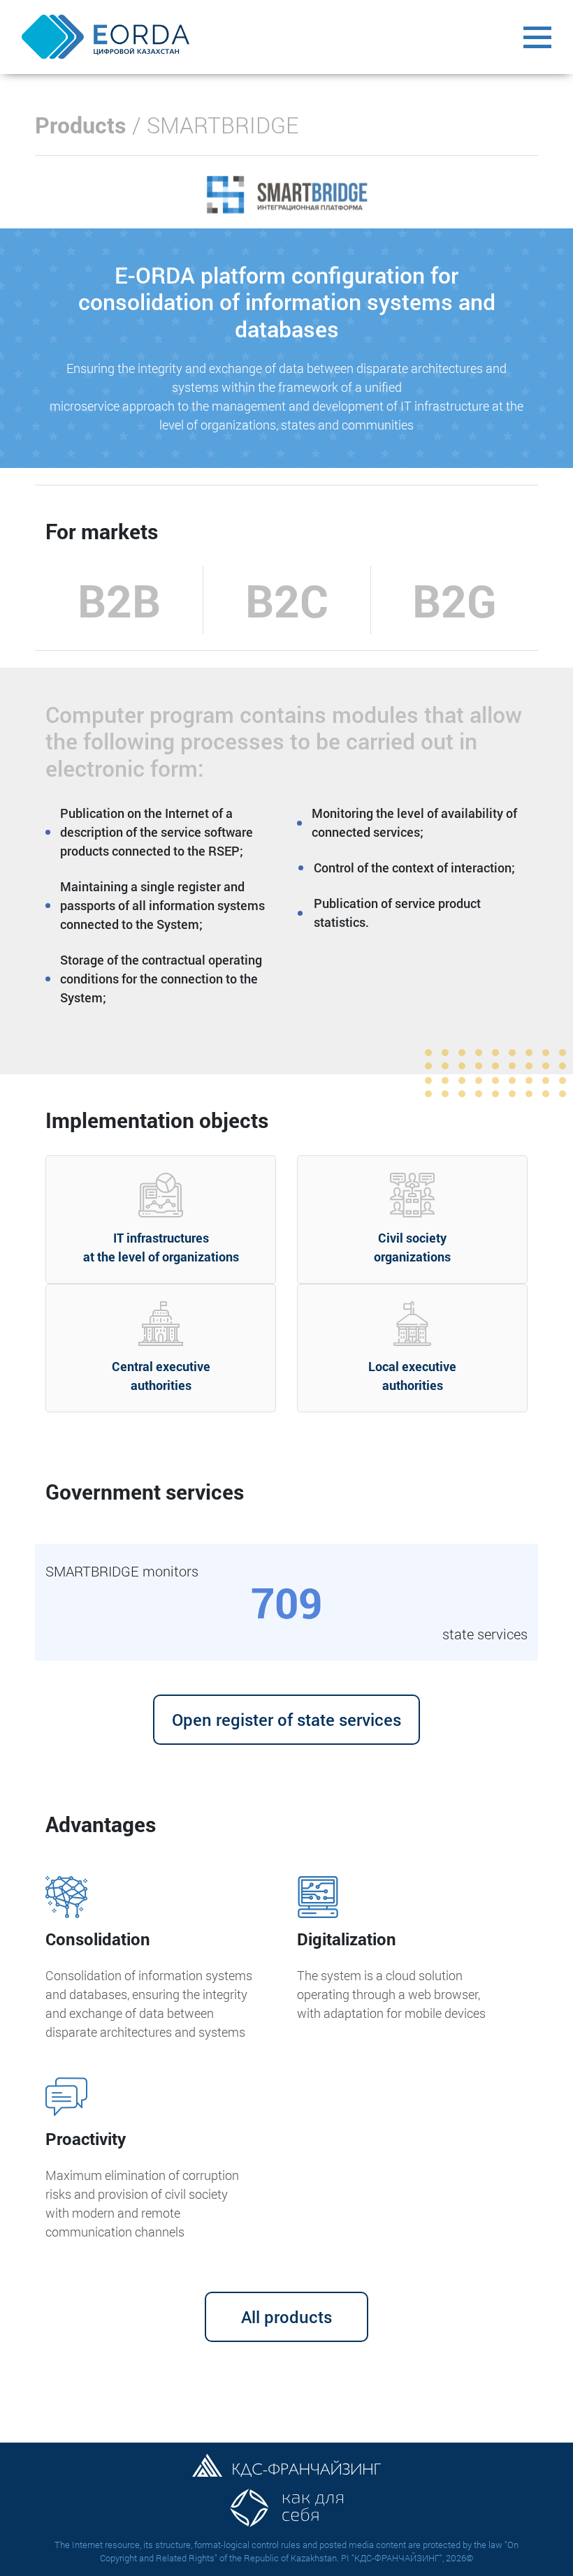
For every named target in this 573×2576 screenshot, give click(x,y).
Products (81, 125)
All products (286, 2317)
